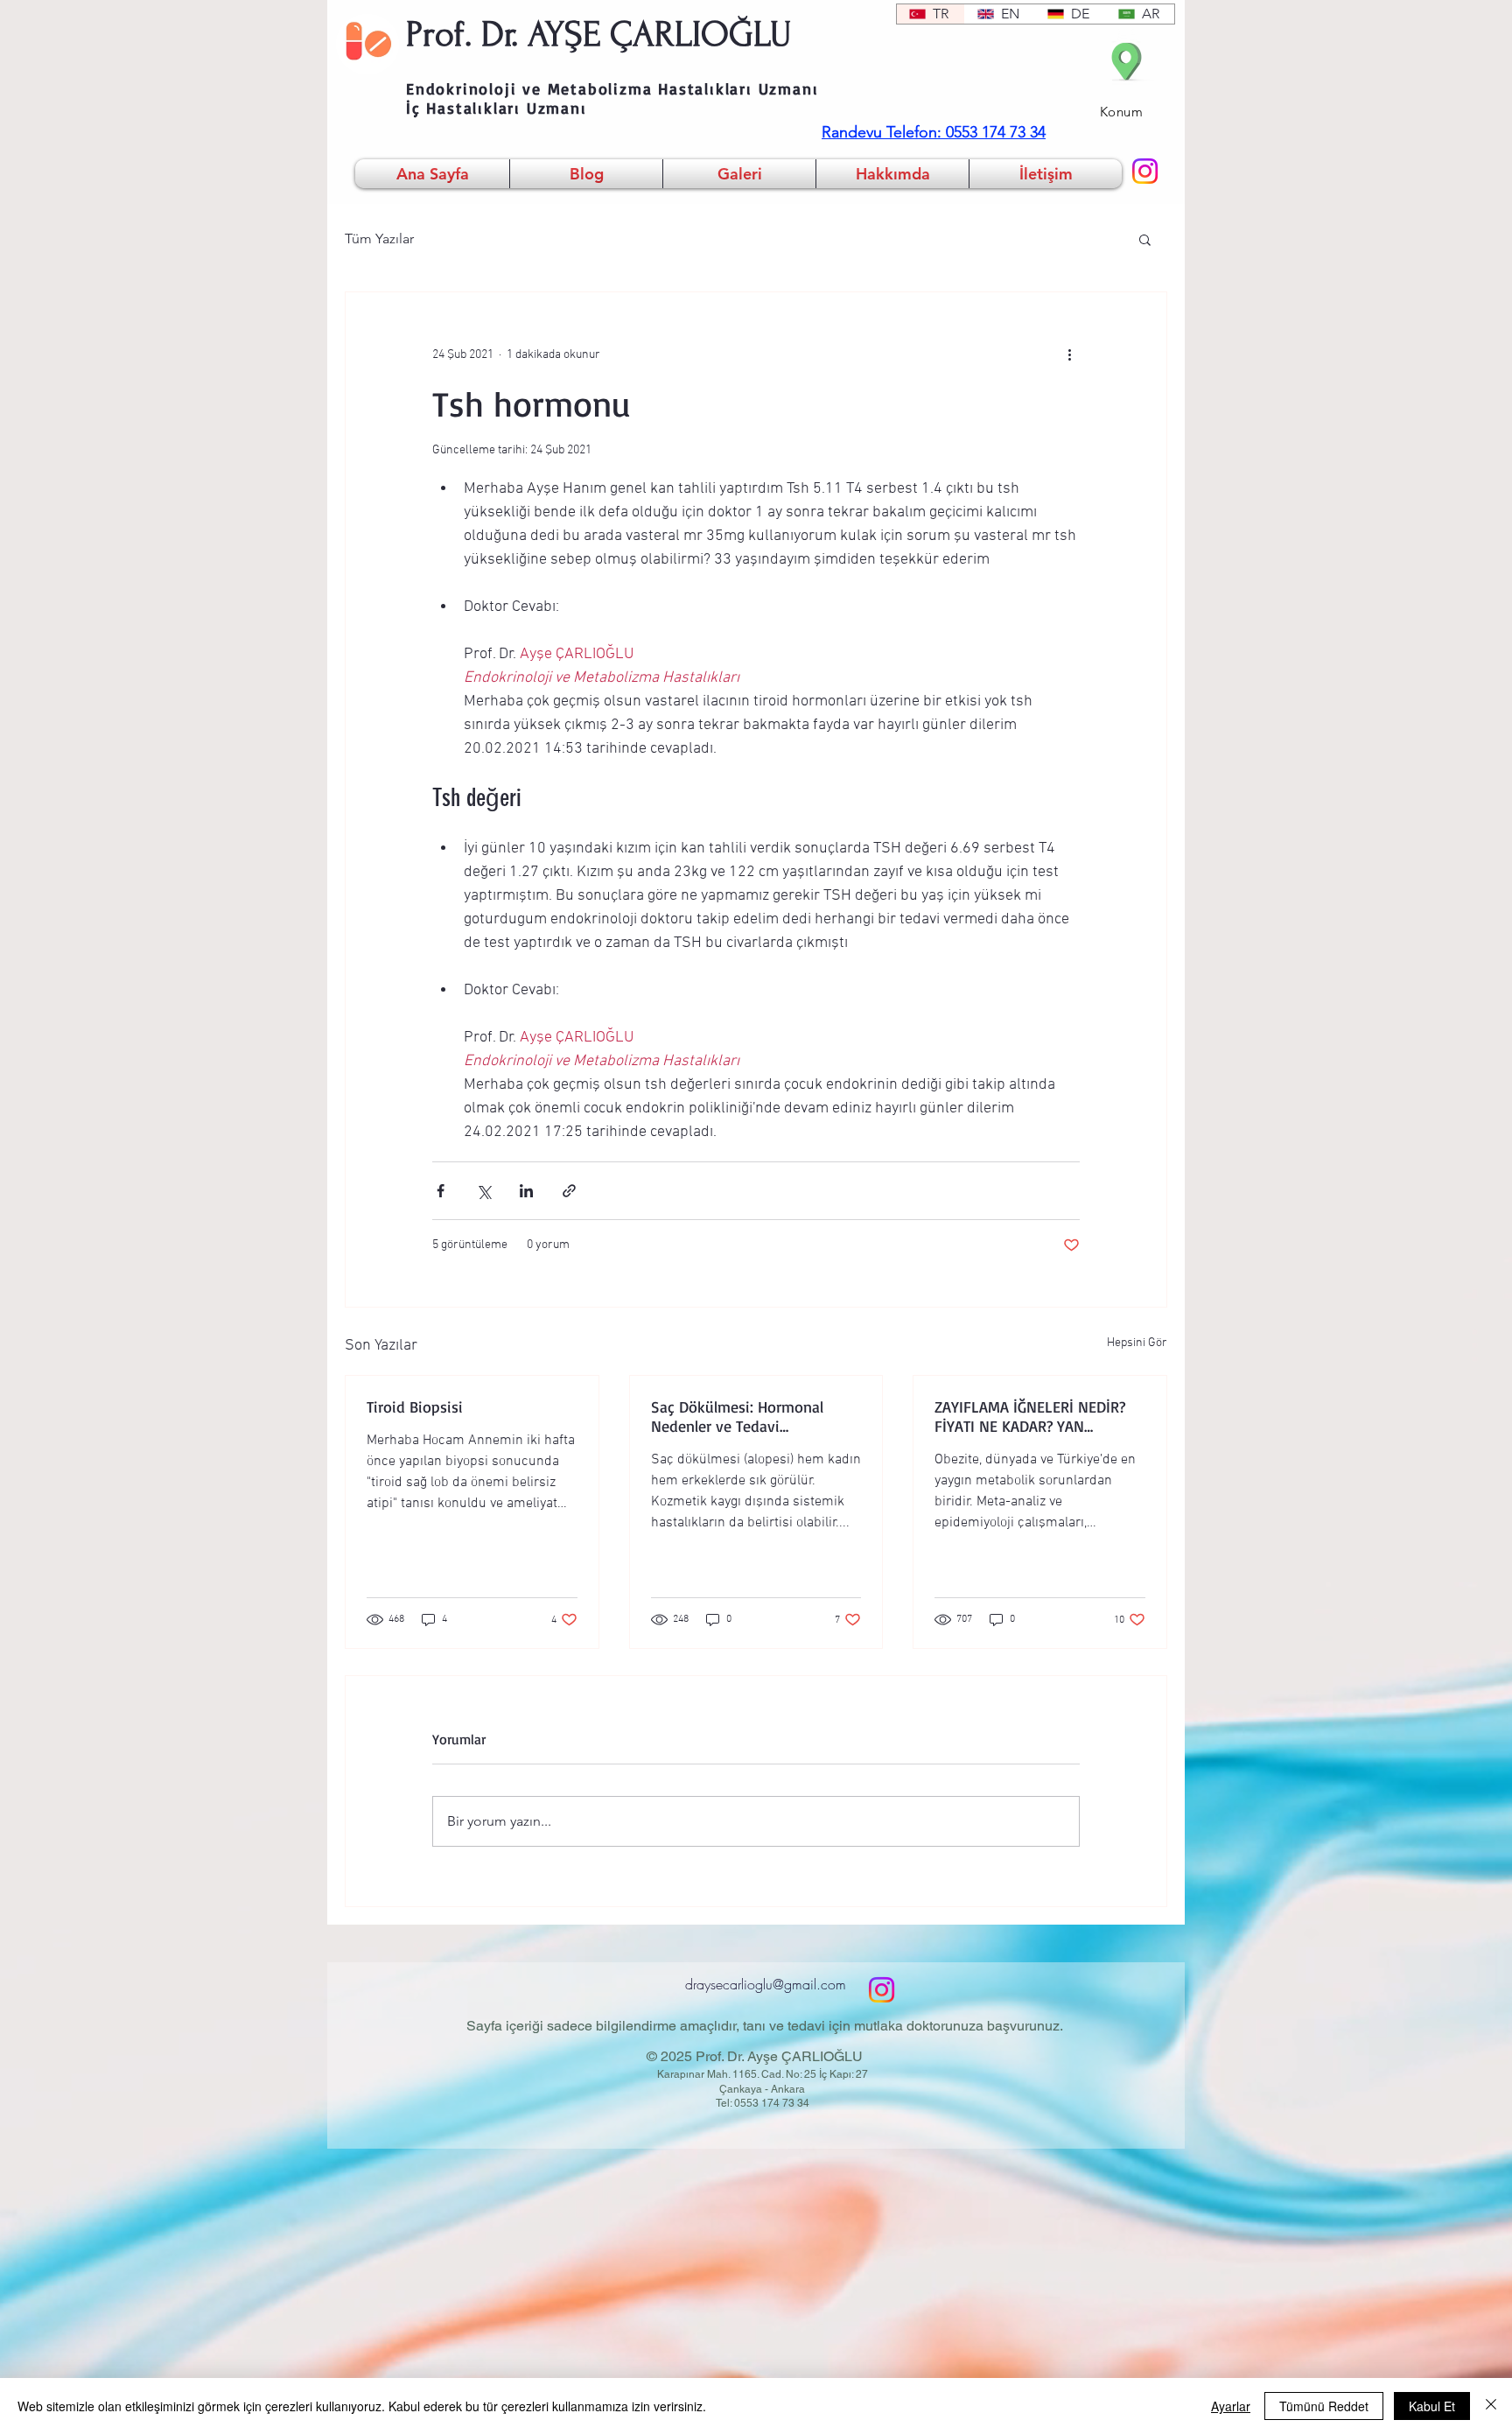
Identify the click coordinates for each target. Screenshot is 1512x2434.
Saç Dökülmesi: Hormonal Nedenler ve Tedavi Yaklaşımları (737, 1416)
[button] (1145, 239)
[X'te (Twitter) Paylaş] (483, 1191)
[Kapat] (1491, 2406)
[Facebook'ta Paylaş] (441, 1191)
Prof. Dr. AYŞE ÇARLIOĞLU (599, 34)
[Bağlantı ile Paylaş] (569, 1191)
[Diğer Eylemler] (1069, 355)
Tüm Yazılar (379, 238)
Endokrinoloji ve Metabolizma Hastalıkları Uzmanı (612, 88)
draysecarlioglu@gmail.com (766, 1984)
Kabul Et (1432, 2406)
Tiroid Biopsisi (415, 1406)
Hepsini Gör (1137, 1343)
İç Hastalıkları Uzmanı (497, 108)
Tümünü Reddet (1324, 2406)
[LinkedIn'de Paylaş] (526, 1191)
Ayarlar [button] (1231, 2406)
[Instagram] (1145, 171)
